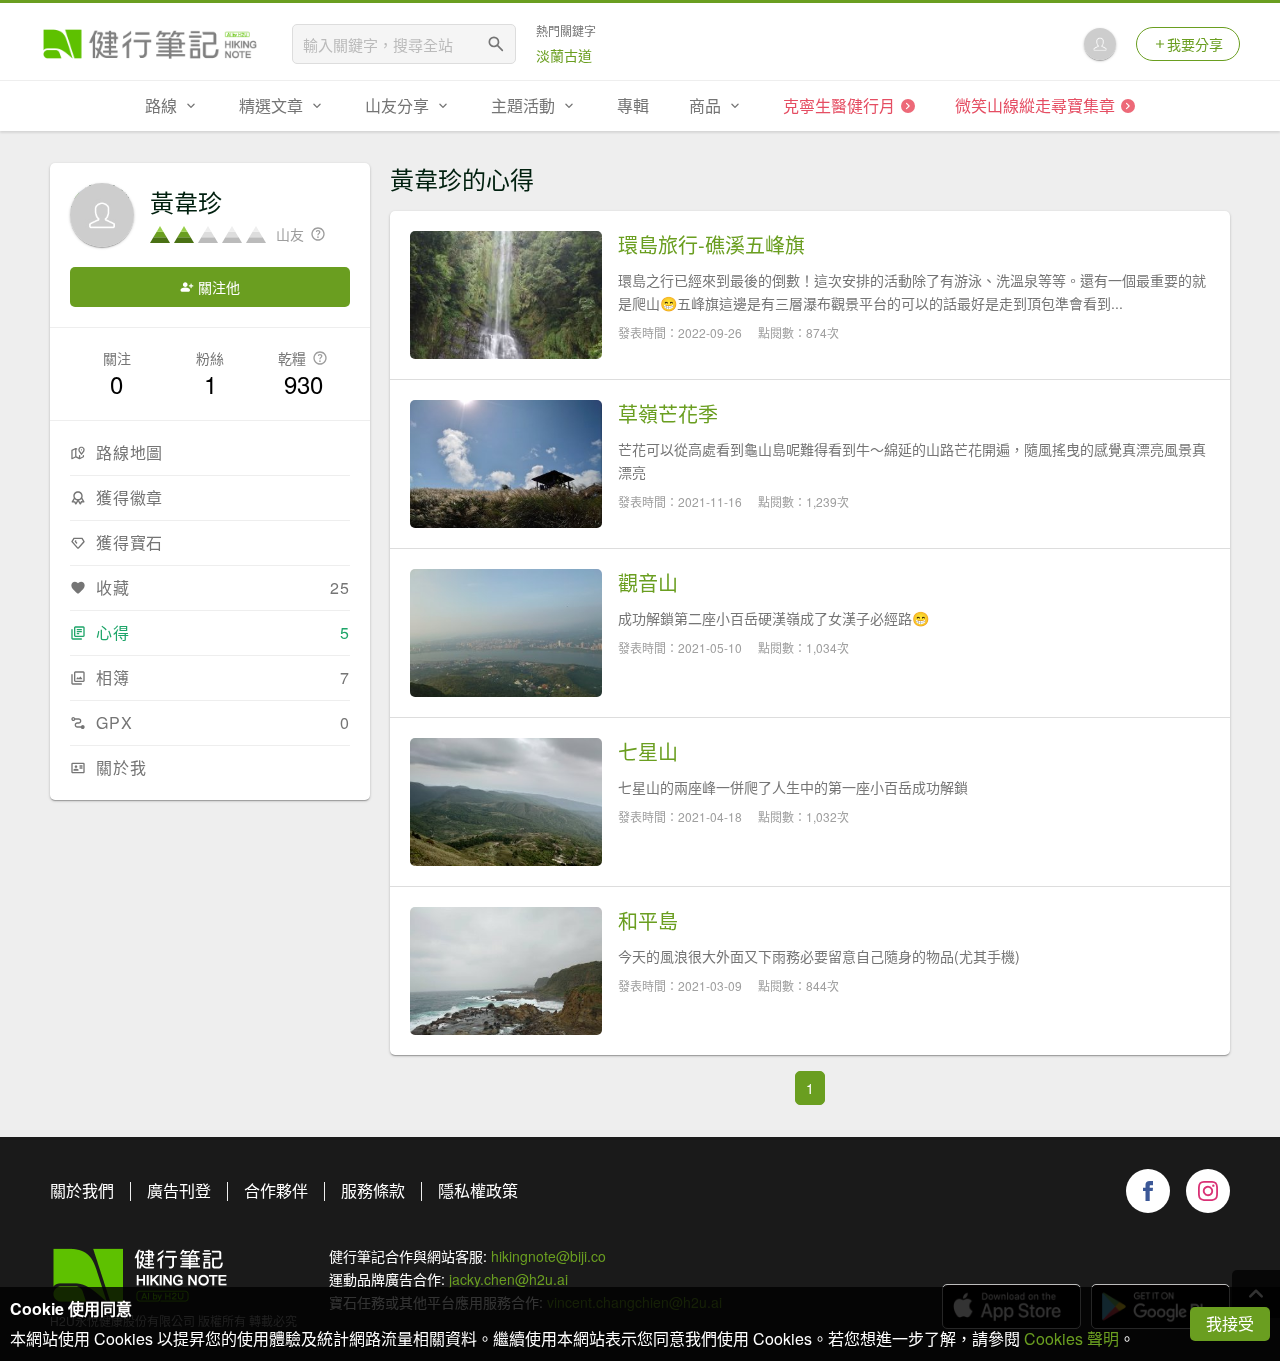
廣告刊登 (179, 1190)
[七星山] (506, 802)
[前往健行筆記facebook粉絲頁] (1148, 1191)
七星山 (648, 752)
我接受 (1230, 1323)
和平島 (648, 921)
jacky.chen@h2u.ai (508, 1279)
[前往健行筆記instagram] (1208, 1191)
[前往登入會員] (1100, 44)
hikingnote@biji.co (548, 1256)
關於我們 (82, 1190)
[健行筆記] (150, 44)
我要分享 (1195, 44)
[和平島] (506, 971)
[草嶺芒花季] (506, 464)
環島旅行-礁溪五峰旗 (711, 245)
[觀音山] (506, 633)
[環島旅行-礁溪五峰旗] (506, 295)
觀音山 (648, 583)
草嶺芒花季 (668, 414)
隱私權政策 (478, 1190)
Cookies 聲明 (1071, 1338)
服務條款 (373, 1190)
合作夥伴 (276, 1190)
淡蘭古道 (564, 55)
